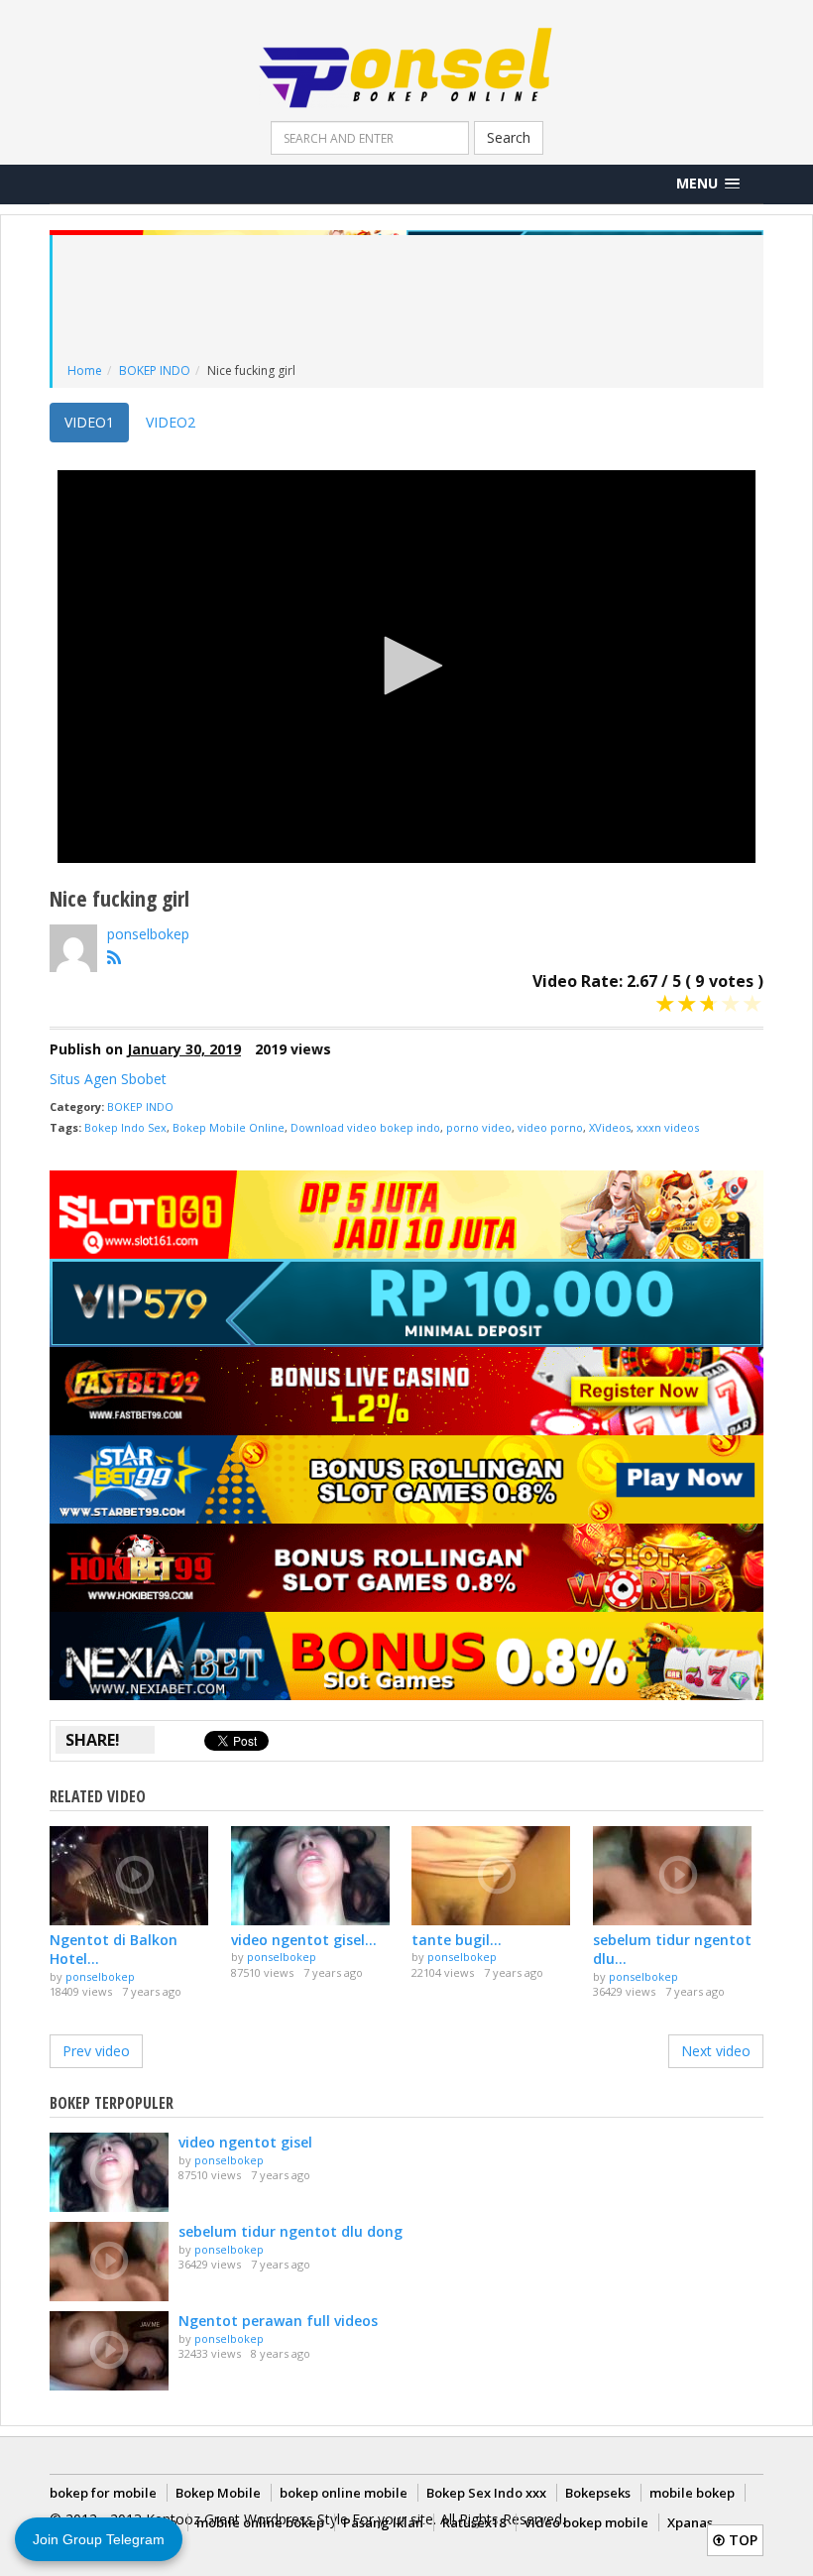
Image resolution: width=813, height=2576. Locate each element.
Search (509, 137)
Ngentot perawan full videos (278, 2321)
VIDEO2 (171, 422)
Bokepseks (598, 2493)
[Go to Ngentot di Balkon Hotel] (135, 1876)
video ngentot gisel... (304, 1940)
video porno (550, 1127)
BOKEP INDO (155, 370)
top (741, 2540)
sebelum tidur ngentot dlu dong (290, 2231)
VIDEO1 (89, 422)
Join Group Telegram (99, 2539)
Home (85, 370)
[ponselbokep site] (119, 961)
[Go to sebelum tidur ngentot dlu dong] (679, 1876)
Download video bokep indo (365, 1127)
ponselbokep (148, 934)
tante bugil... (457, 1940)
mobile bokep (692, 2493)
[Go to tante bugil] (497, 1876)
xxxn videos (668, 1127)
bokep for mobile (103, 2493)
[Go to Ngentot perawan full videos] (109, 2351)
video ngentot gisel (245, 2142)
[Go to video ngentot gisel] (317, 1876)
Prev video (96, 2051)
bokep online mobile (344, 2493)
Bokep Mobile (218, 2493)
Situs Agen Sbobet (108, 1079)
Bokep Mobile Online (229, 1127)
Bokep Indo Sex (125, 1127)
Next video (716, 2051)
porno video (479, 1127)
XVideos (610, 1127)
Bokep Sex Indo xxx (486, 2493)
